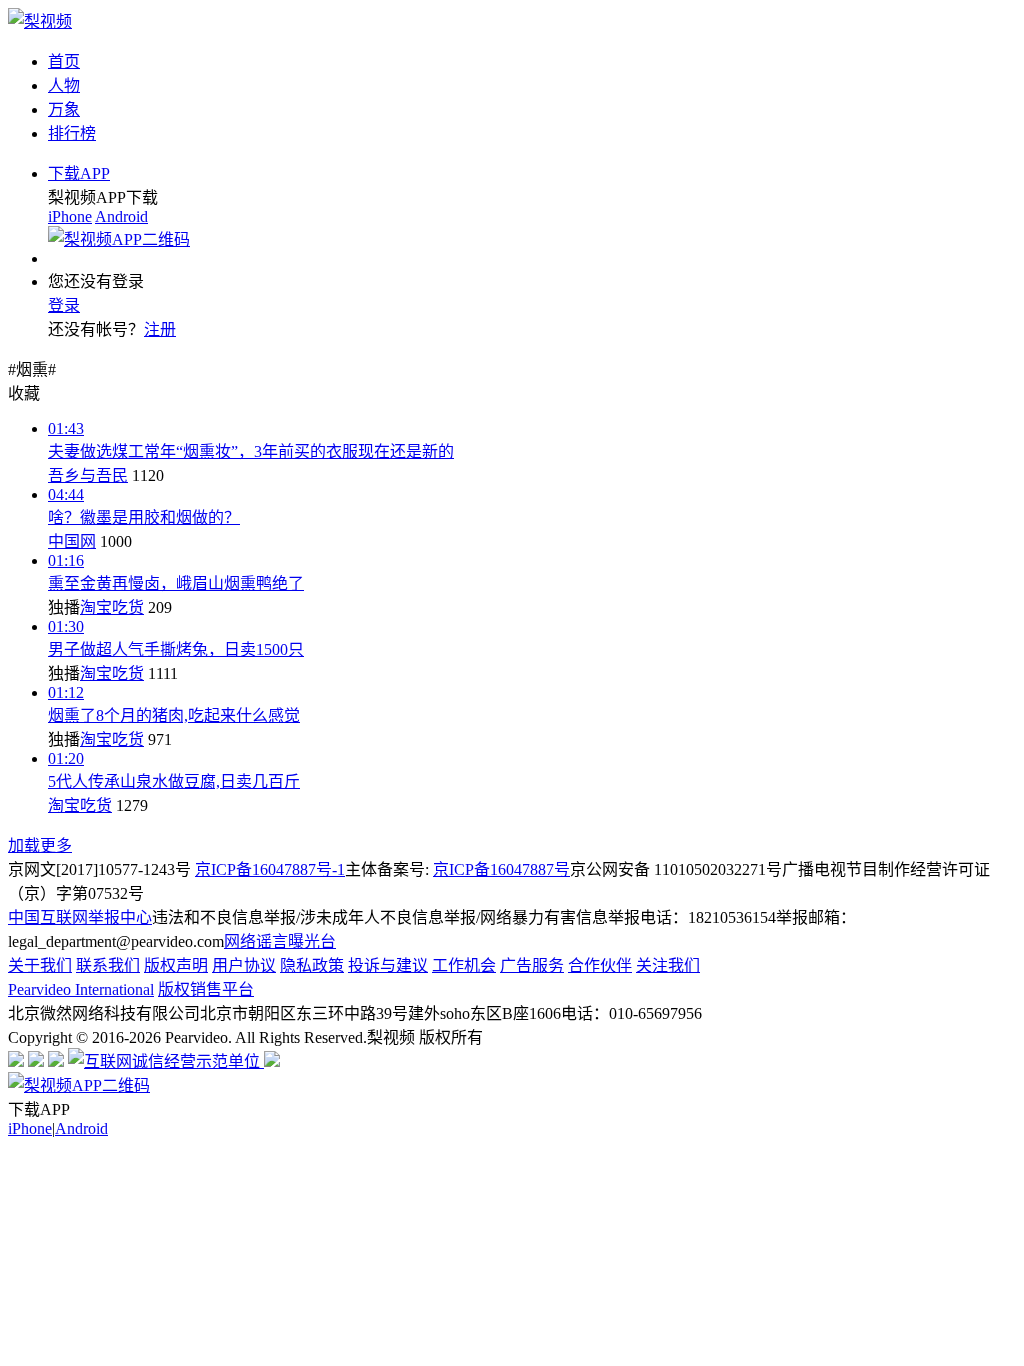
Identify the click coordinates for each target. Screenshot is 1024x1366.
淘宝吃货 (112, 607)
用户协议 (244, 965)
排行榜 (72, 133)
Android (121, 216)
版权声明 (176, 965)
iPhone (70, 216)
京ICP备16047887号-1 (270, 869)
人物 (64, 85)
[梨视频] (40, 21)
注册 (160, 329)
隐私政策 (312, 965)
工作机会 (464, 965)
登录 (64, 305)
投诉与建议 (388, 965)
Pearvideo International (81, 989)
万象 (64, 109)
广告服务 (532, 965)
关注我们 (668, 965)
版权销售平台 (206, 989)
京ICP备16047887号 (501, 869)
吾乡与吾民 (88, 475)
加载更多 (40, 845)
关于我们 (40, 965)
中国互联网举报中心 (80, 917)
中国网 (72, 541)
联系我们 (108, 965)
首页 (64, 61)
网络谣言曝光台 (280, 941)
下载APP (79, 173)
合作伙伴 (600, 965)
